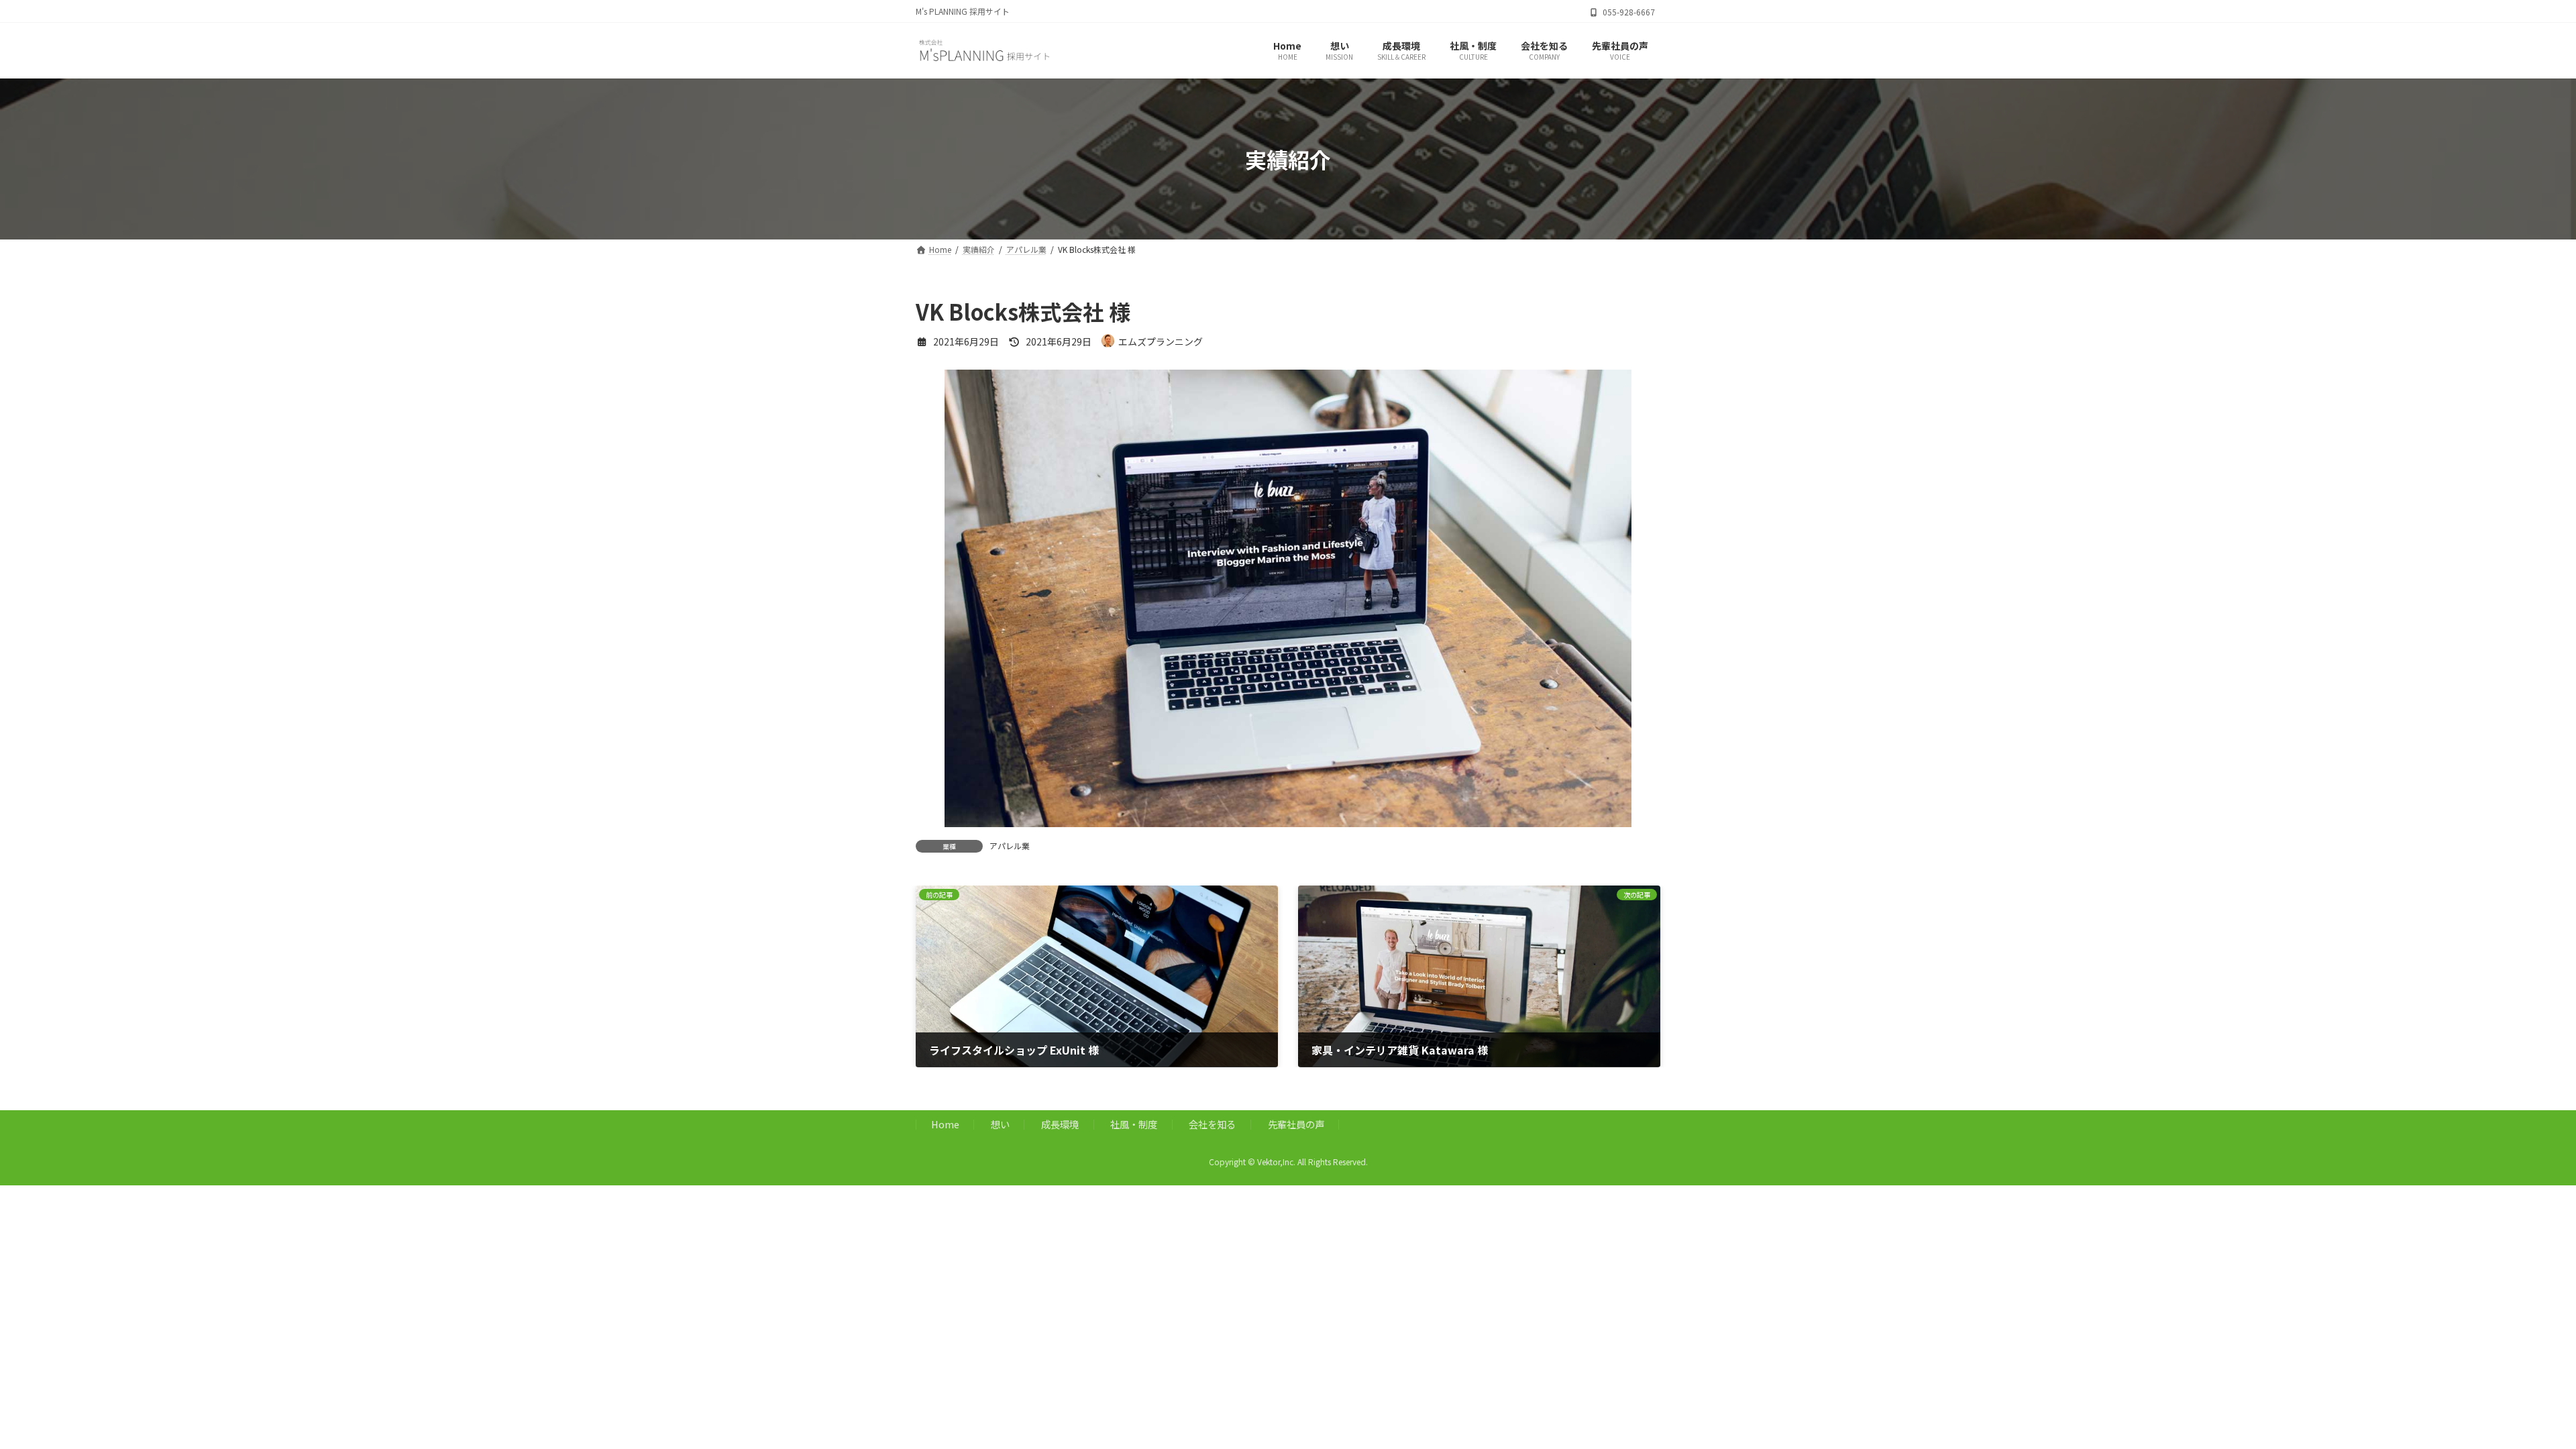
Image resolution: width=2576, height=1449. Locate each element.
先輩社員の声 (1296, 1125)
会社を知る (1212, 1125)
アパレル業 (1010, 846)
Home (945, 1125)
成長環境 (1060, 1125)
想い (1000, 1125)
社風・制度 (1134, 1125)
